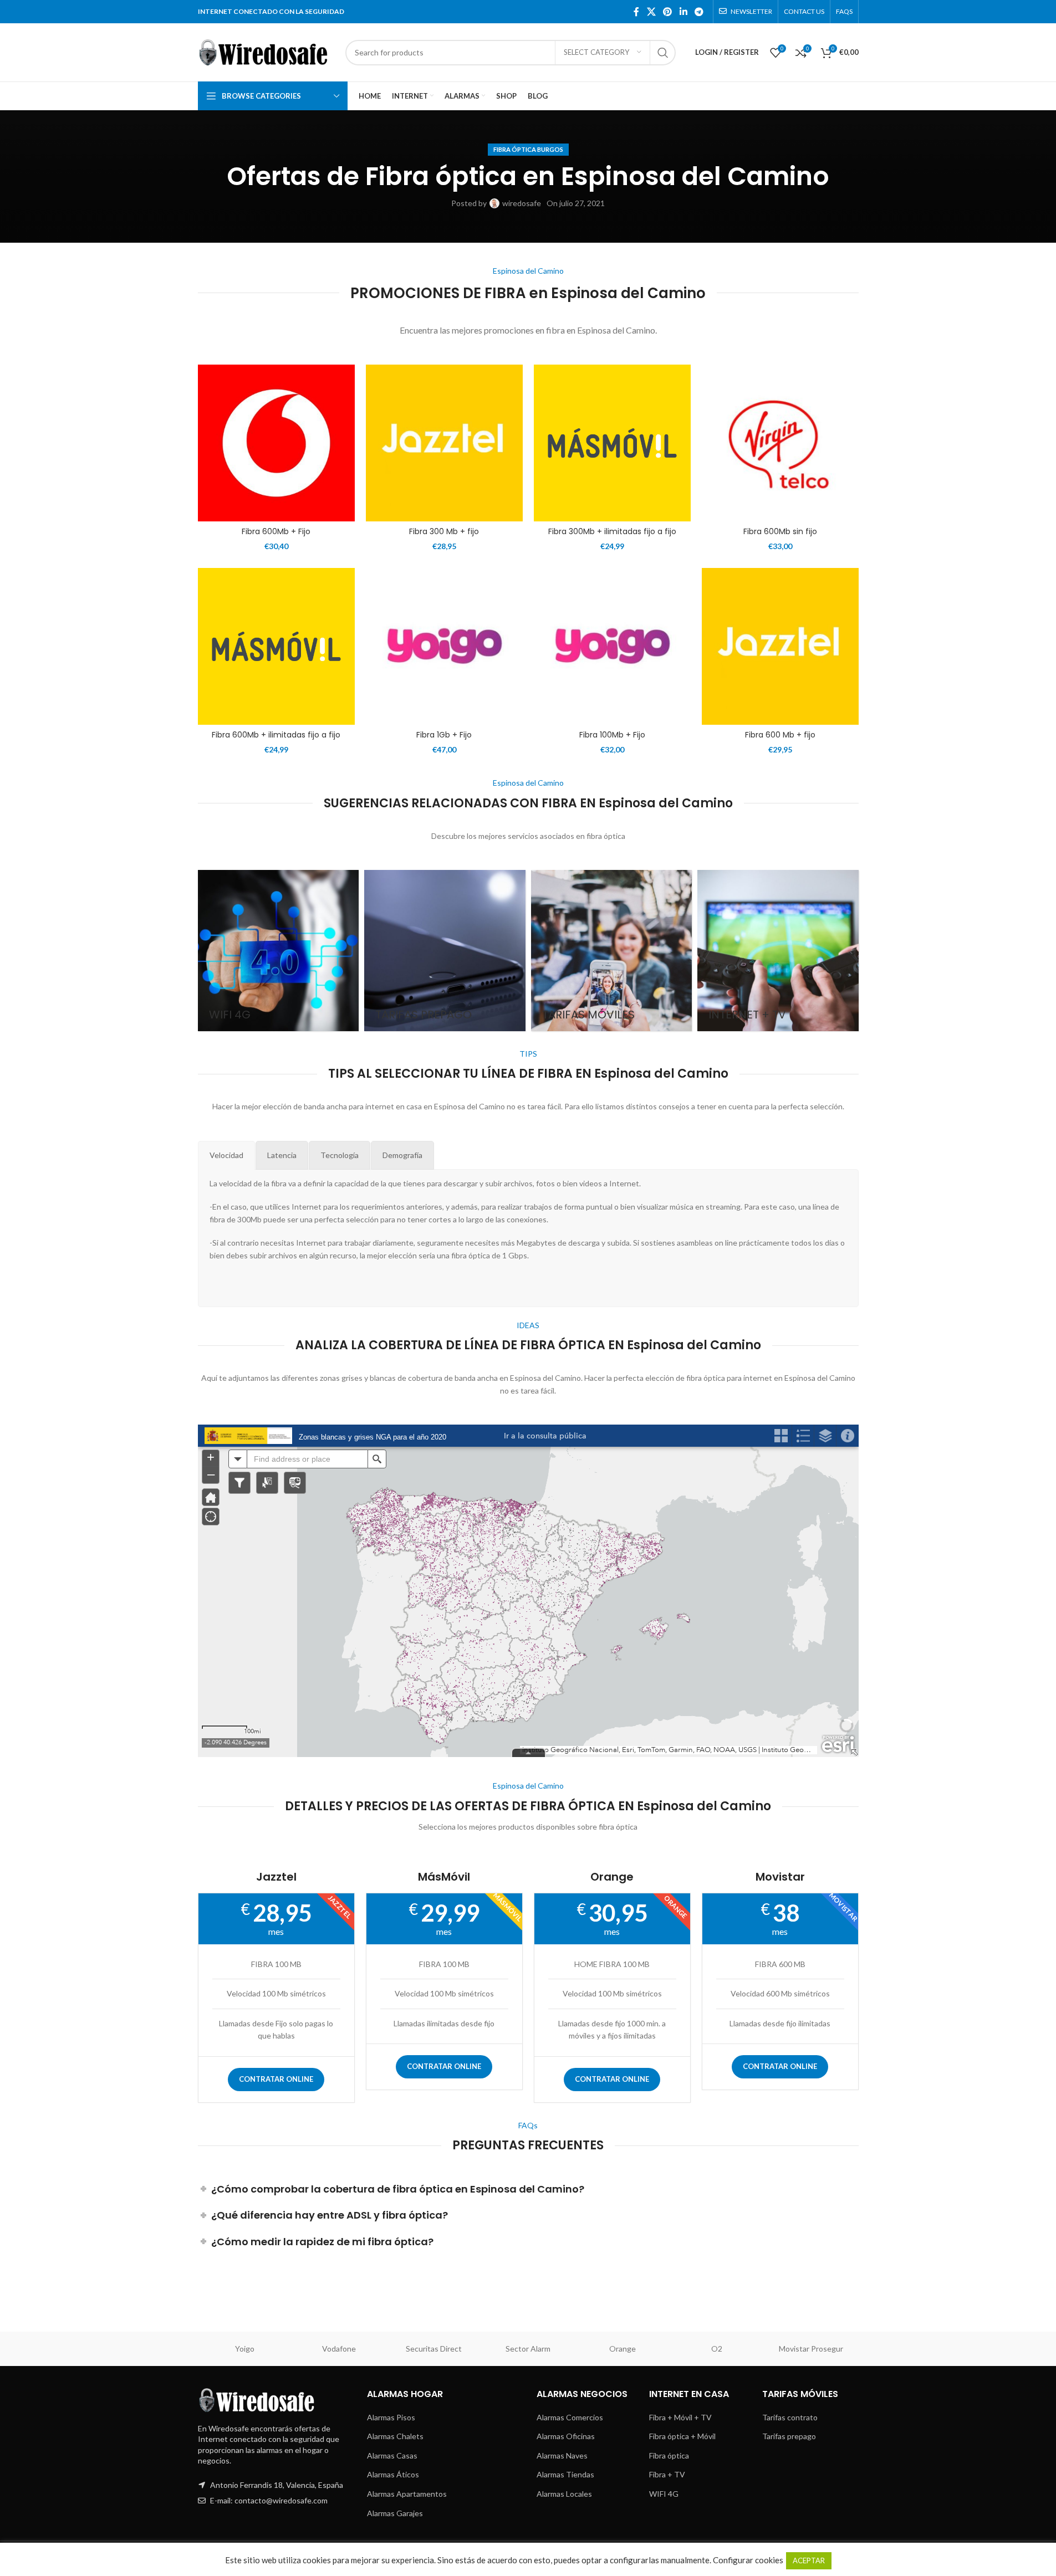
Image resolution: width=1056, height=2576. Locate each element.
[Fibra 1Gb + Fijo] (444, 646)
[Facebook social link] (636, 12)
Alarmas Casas (392, 2455)
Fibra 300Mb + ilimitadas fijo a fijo (612, 531)
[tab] (226, 1155)
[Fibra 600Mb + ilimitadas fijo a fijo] (276, 646)
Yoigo (245, 2349)
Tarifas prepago (789, 2436)
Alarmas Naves (562, 2455)
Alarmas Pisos (391, 2417)
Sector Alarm (528, 2349)
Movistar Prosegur (811, 2349)
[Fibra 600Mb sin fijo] (780, 443)
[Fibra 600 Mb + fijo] (780, 646)
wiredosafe (522, 203)
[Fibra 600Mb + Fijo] (276, 443)
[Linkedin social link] (683, 12)
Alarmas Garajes (395, 2513)
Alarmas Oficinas (566, 2436)
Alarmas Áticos (393, 2474)
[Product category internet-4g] (279, 951)
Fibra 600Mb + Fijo (276, 531)
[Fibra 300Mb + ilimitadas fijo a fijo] (612, 443)
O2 (717, 2349)
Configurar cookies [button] (748, 2560)
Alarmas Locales (564, 2494)
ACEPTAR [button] (809, 2560)
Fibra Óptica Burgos (528, 149)
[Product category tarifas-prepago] (445, 951)
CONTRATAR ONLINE (276, 2079)
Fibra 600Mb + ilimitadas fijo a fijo (276, 735)
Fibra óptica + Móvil (682, 2436)
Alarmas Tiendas (565, 2474)
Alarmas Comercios (570, 2417)
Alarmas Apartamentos (407, 2494)
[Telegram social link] (699, 12)
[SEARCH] (663, 53)
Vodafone (339, 2349)
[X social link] (651, 12)
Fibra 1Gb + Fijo (444, 735)
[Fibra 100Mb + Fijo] (612, 646)
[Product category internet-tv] (778, 951)
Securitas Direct (434, 2349)
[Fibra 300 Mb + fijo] (444, 443)
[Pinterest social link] (668, 12)
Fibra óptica (669, 2455)
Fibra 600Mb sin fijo (780, 531)
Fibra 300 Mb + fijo (444, 531)
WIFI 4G (664, 2494)
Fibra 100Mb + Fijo (612, 735)
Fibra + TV (667, 2474)
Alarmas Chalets (395, 2436)
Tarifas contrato (790, 2417)
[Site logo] (266, 51)
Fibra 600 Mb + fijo (780, 735)
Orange (623, 2349)
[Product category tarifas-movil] (612, 951)
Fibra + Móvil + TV (680, 2417)
